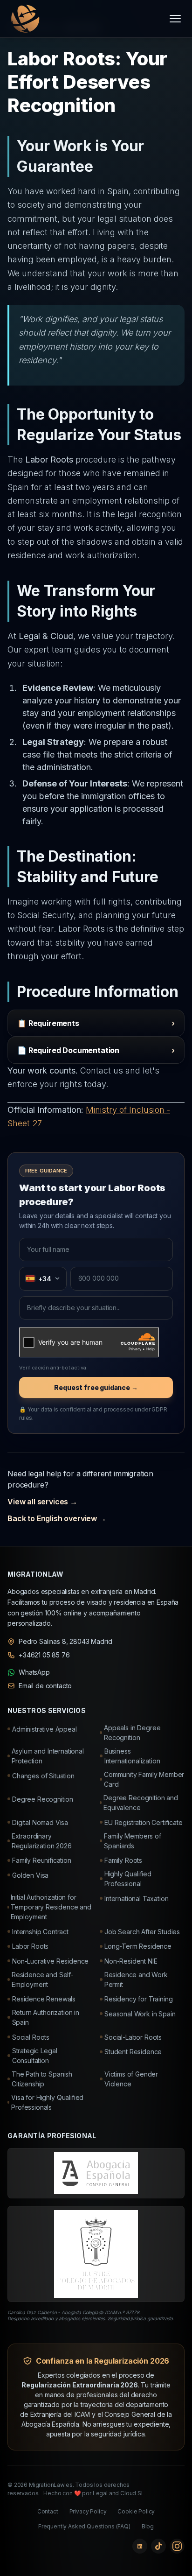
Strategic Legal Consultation (35, 2056)
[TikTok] (158, 2546)
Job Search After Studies (142, 1932)
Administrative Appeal (45, 1729)
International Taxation (136, 1899)
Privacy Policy (88, 2511)
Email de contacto (45, 1686)
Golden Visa (30, 1875)
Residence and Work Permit (136, 1979)
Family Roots (123, 1860)
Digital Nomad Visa (40, 1822)
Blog (148, 2526)
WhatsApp (34, 1672)
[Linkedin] (140, 2546)
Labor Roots (30, 1946)
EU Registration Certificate (144, 1822)
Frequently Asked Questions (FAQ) (84, 2526)
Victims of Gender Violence (131, 2079)
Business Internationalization (132, 1756)
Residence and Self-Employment (43, 1979)
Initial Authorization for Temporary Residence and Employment (51, 1907)
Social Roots (31, 2037)
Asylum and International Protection (48, 1756)
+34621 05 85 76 (44, 1655)
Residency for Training (138, 1999)
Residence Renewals (44, 1999)
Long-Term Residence (138, 1946)
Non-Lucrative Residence (50, 1961)
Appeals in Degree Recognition (132, 1733)
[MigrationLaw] (24, 19)
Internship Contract (40, 1932)
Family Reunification (42, 1860)
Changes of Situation (43, 1776)
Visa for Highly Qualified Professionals (47, 2102)
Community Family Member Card (144, 1779)
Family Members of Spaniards (132, 1841)
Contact (48, 2511)
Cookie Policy (136, 2511)
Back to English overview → (57, 1518)
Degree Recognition (43, 1799)
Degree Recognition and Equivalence (141, 1803)
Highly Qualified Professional (128, 1879)
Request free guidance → (96, 1387)
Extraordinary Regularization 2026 (42, 1841)
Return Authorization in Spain (46, 2017)
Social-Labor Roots (133, 2037)
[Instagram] (177, 2546)
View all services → (42, 1502)
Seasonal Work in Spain (140, 2014)
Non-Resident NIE (131, 1961)
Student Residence (133, 2052)
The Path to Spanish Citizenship (42, 2079)
